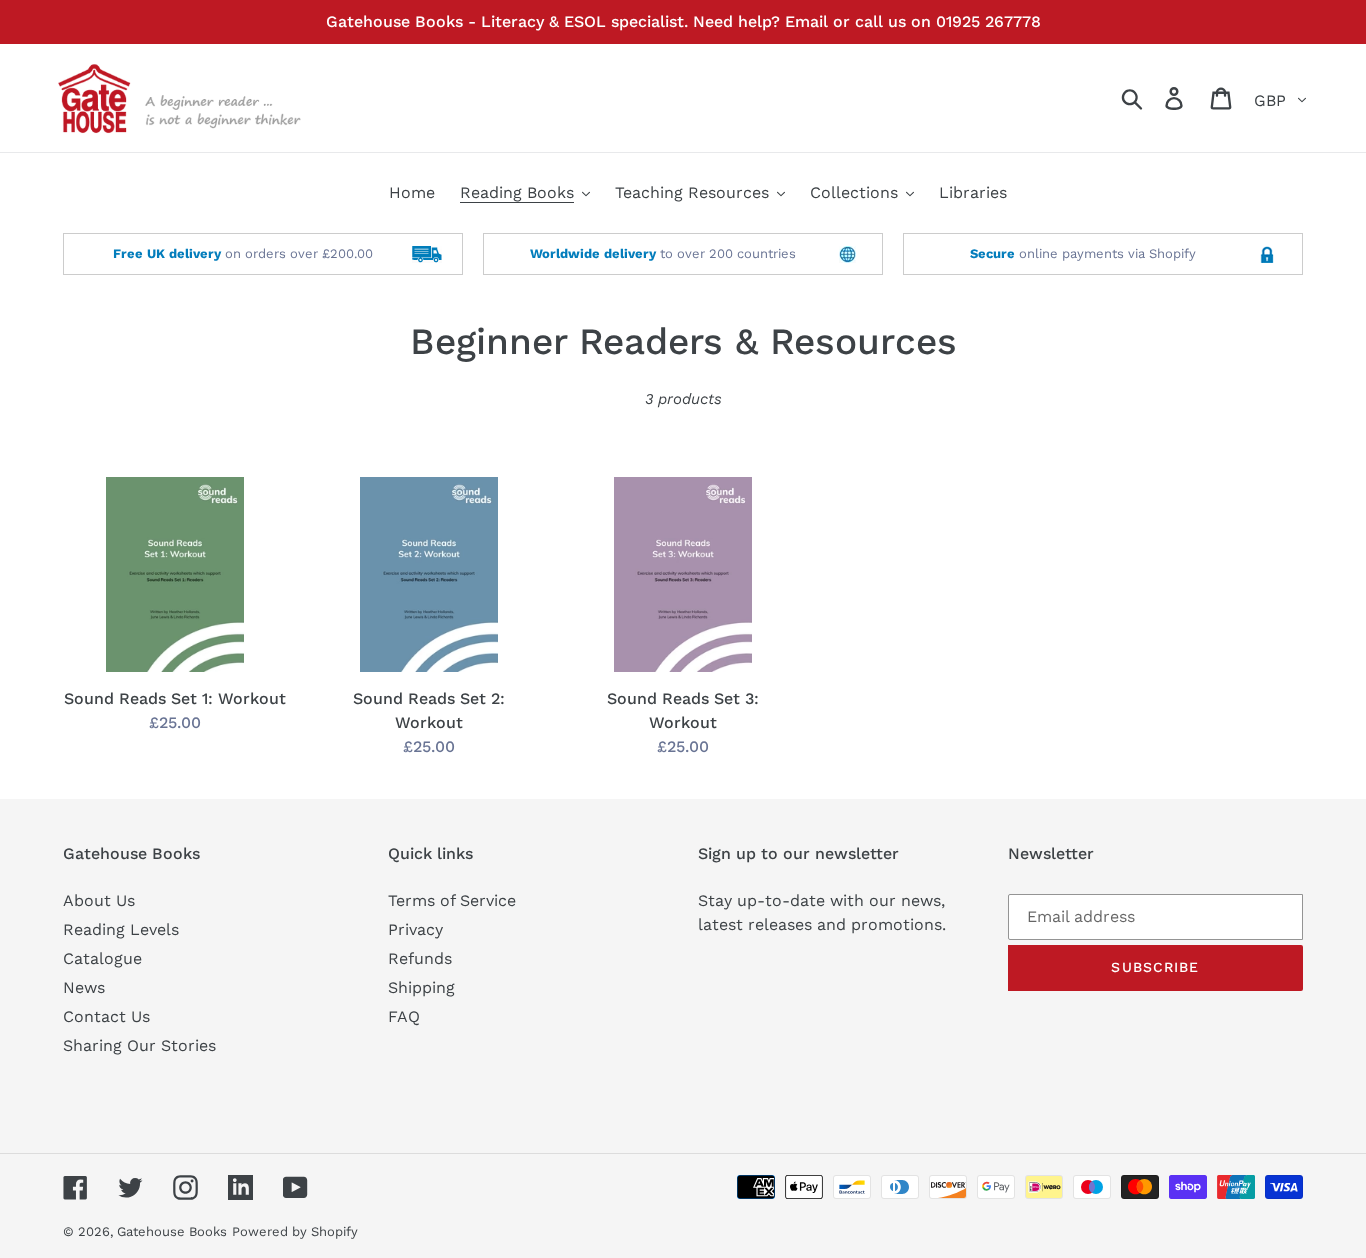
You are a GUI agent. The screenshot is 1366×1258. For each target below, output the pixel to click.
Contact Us (106, 1016)
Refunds (420, 958)
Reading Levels (121, 929)
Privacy (415, 929)
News (84, 987)
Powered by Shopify (295, 1231)
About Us (99, 900)
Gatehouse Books (172, 1231)
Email (806, 21)
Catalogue (102, 958)
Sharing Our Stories (139, 1045)
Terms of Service (452, 900)
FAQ (404, 1016)
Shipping (421, 987)
